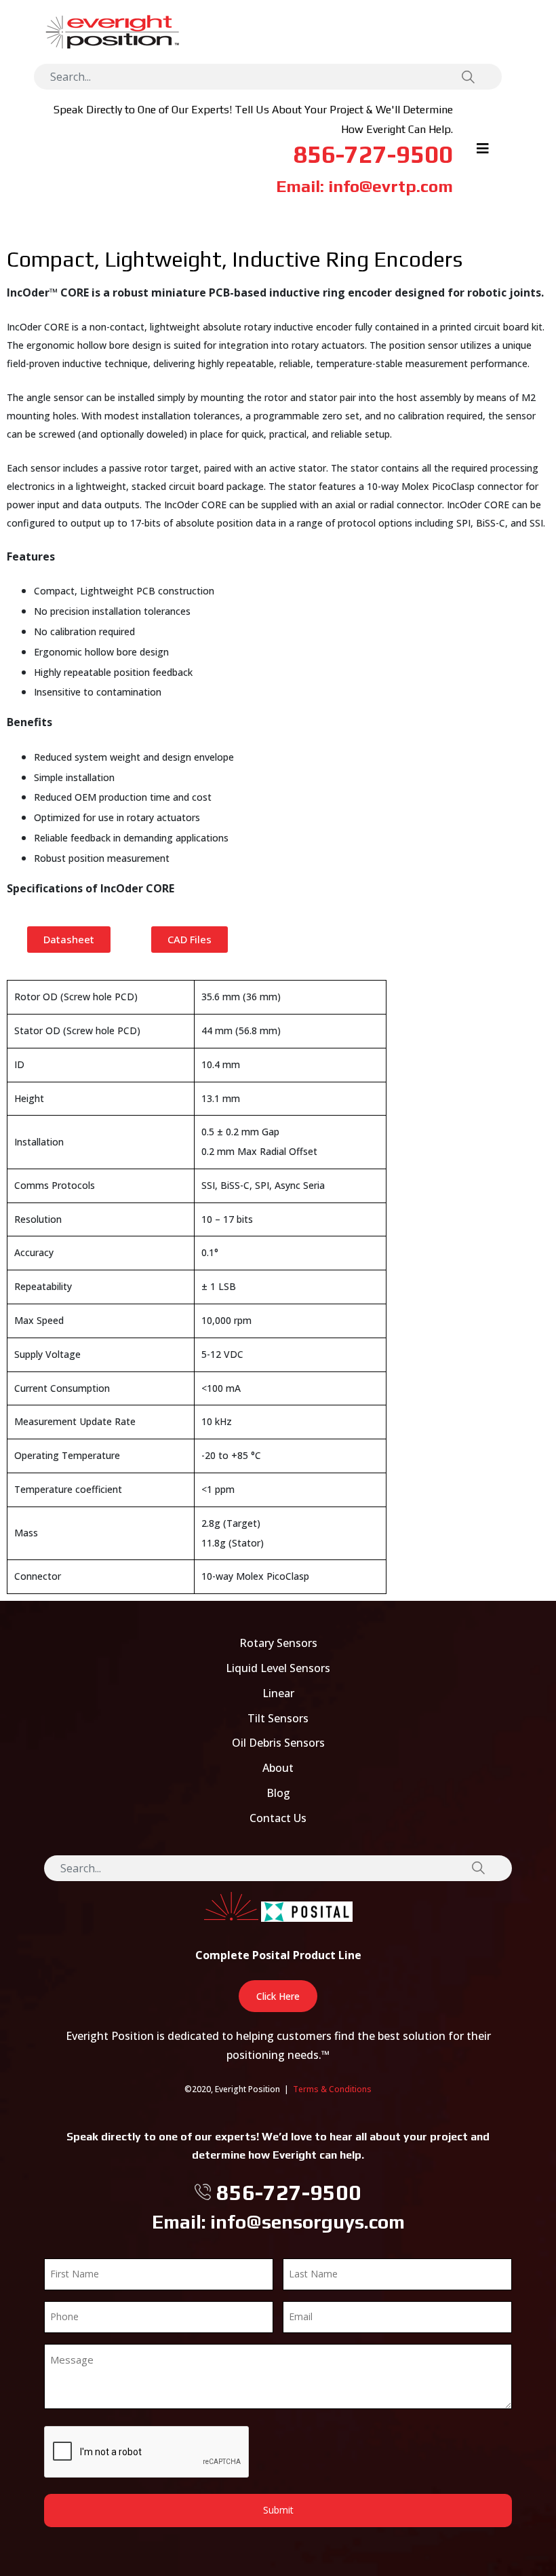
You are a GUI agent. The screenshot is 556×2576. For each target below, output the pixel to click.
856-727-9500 (373, 154)
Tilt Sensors (278, 1718)
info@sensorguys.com (307, 2222)
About (278, 1768)
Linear (278, 1693)
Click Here (278, 1996)
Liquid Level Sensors (278, 1668)
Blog (278, 1793)
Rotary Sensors (278, 1643)
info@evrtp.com (391, 186)
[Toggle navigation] (483, 152)
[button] (69, 940)
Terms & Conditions (332, 2089)
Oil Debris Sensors (278, 1743)
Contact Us (278, 1818)
